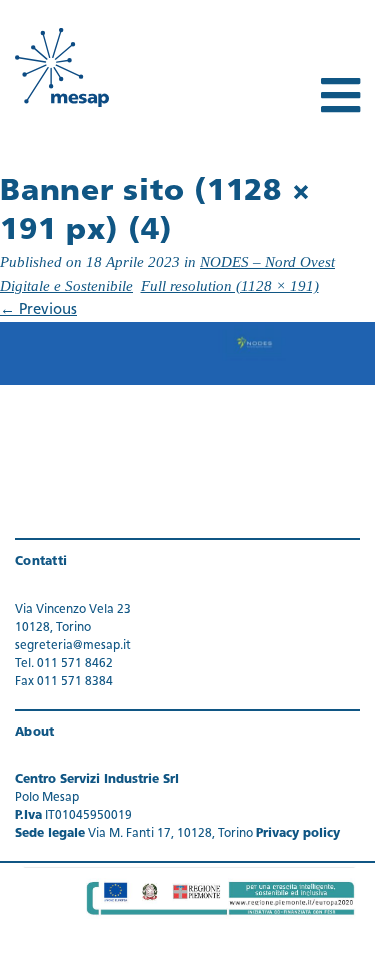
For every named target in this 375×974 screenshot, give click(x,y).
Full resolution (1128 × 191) (230, 286)
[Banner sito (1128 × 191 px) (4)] (187, 354)
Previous (38, 310)
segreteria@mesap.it (73, 646)
